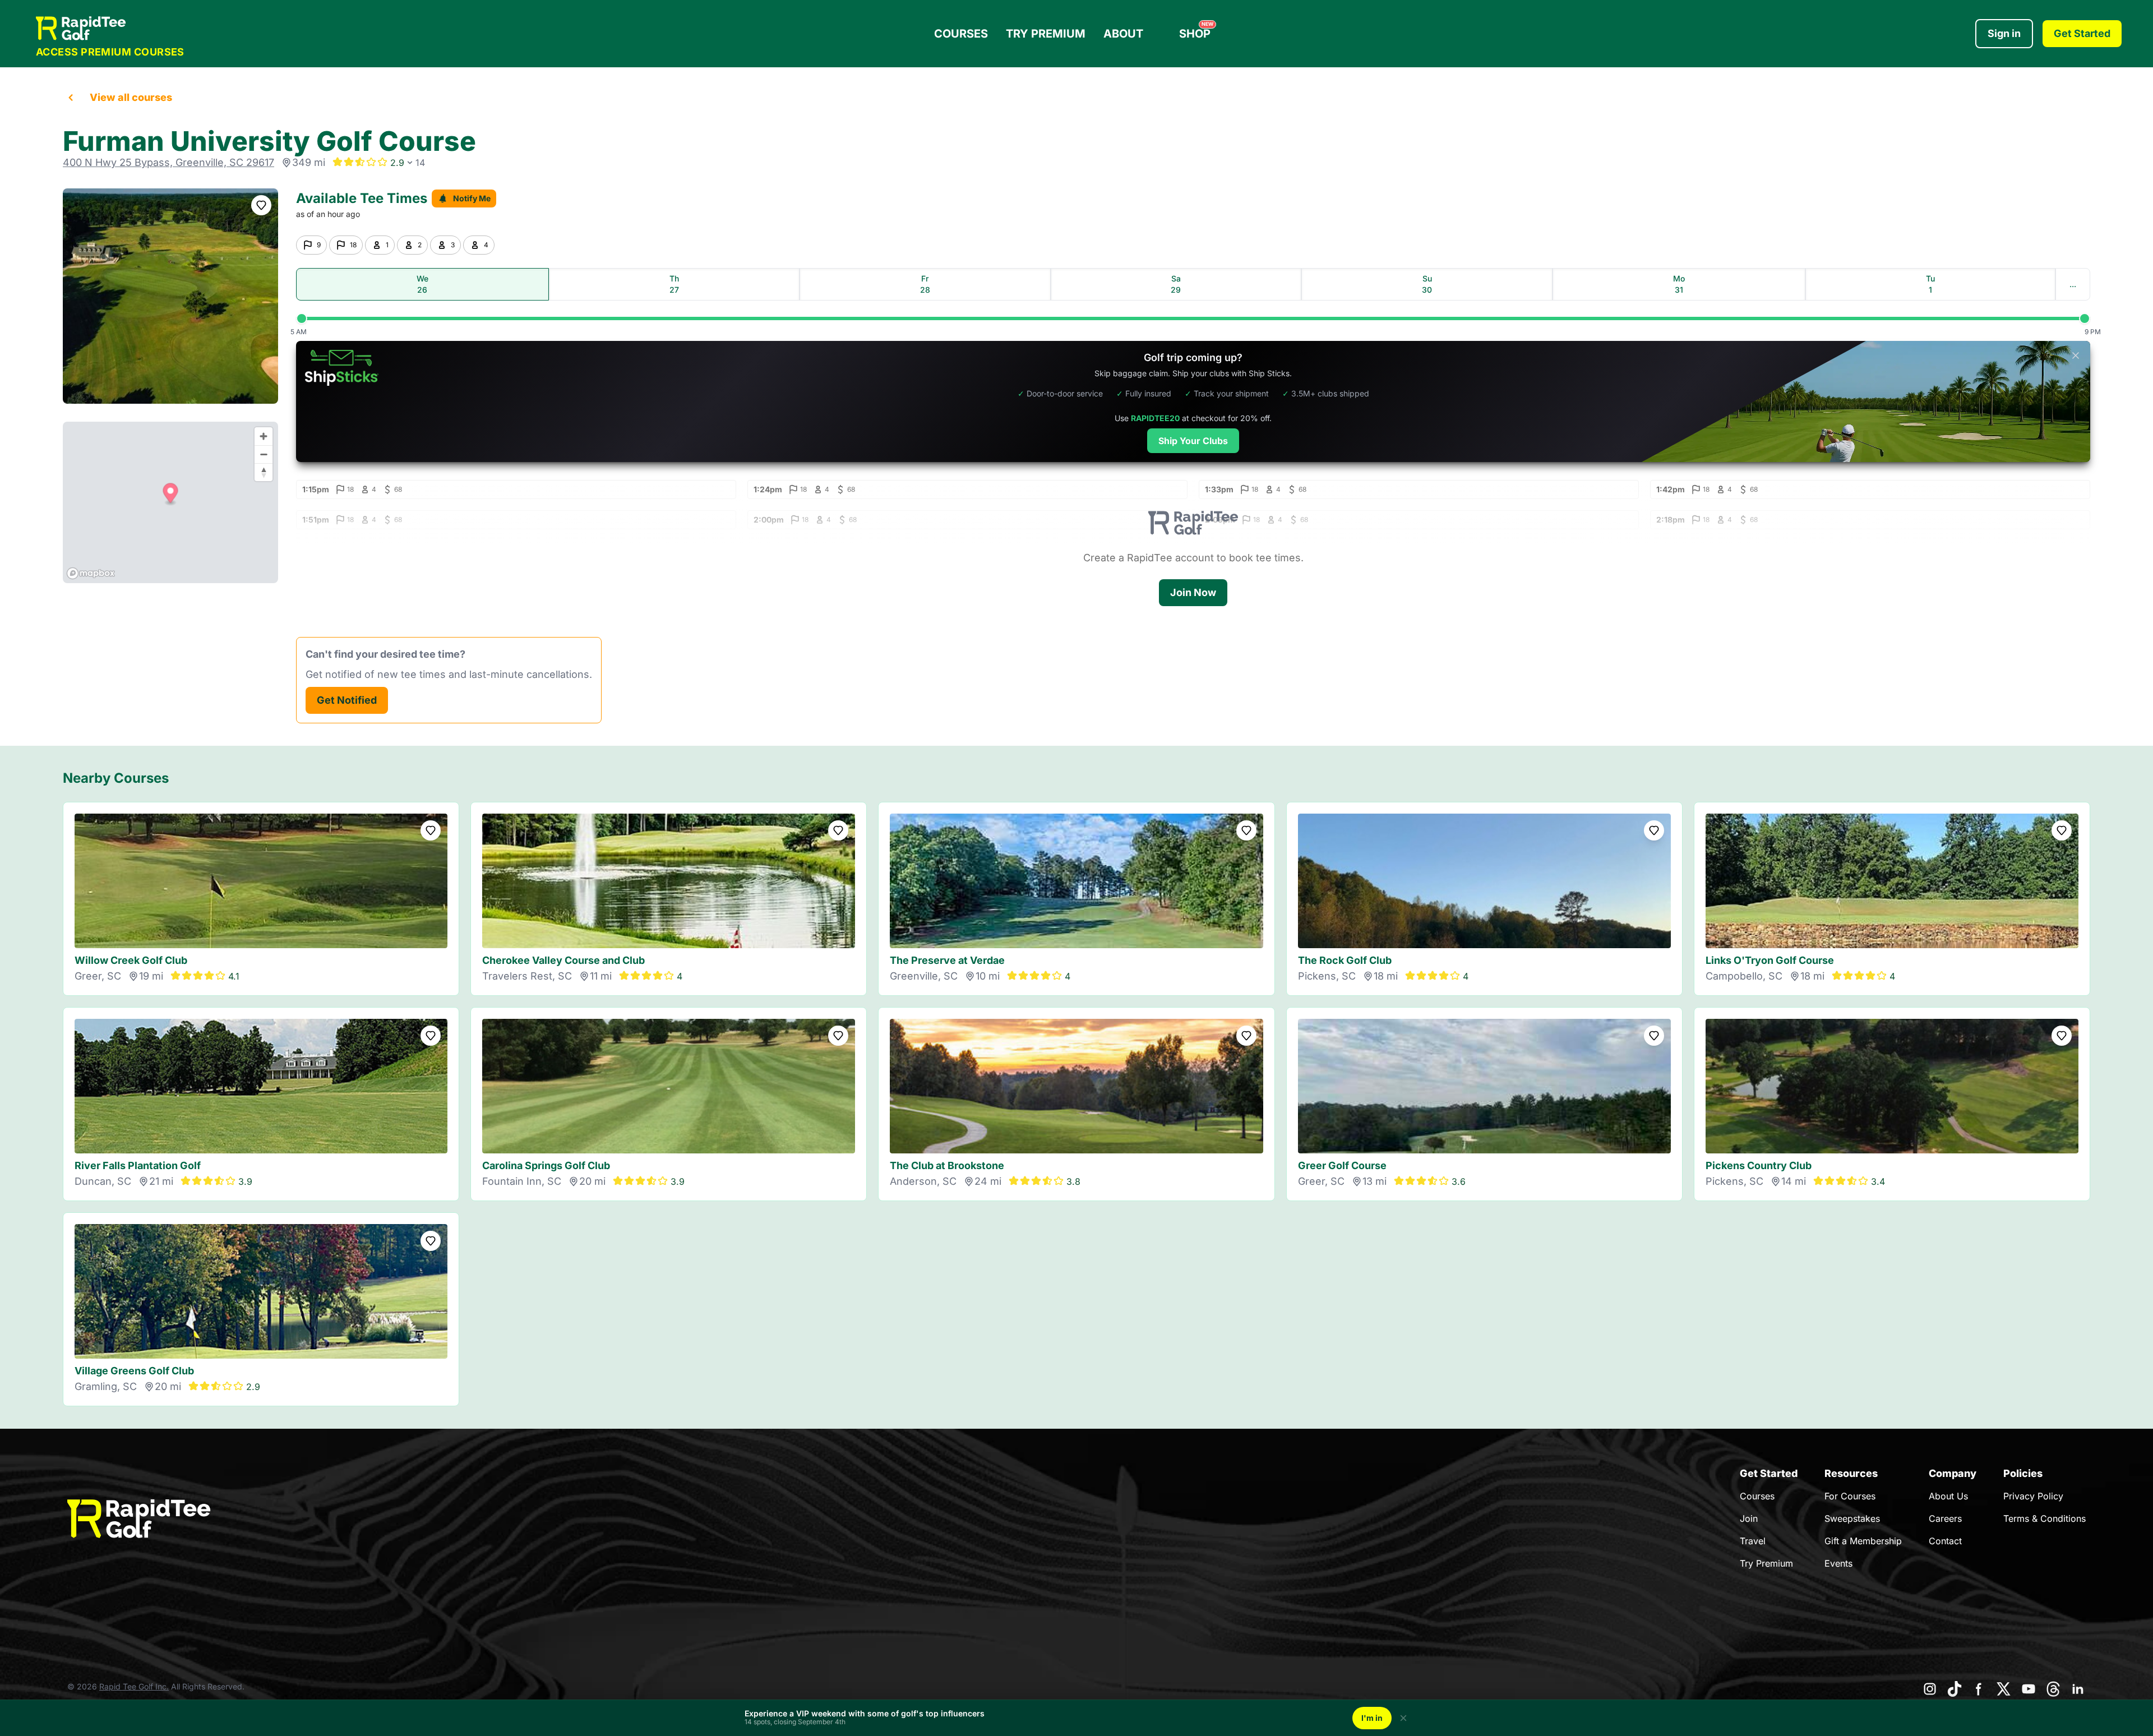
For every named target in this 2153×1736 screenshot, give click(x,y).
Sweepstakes (1852, 1518)
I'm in (1372, 1718)
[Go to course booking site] (170, 296)
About (1123, 34)
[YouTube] (2029, 1689)
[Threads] (2053, 1689)
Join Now (1193, 592)
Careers (1945, 1518)
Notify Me (472, 198)
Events (1838, 1563)
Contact (1945, 1541)
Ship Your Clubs (1193, 441)
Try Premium (1046, 34)
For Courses (1850, 1496)
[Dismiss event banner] (1403, 1718)
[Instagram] (1930, 1689)
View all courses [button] (131, 97)
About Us (1948, 1496)
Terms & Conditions (2045, 1518)
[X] (2004, 1689)
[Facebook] (1979, 1689)
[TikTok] (1955, 1689)
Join (1749, 1518)
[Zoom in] (264, 436)
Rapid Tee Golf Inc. (134, 1686)
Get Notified (347, 700)
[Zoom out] (264, 454)
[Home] (110, 28)
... (2073, 284)
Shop (1196, 31)
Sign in (2004, 33)
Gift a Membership (1863, 1541)
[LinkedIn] (2078, 1689)
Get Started (2082, 33)
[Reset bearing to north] (264, 472)
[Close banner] (2076, 355)
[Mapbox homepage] (91, 573)
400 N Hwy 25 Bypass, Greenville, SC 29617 (168, 162)
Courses (961, 34)
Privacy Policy (2033, 1496)
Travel (1753, 1541)
